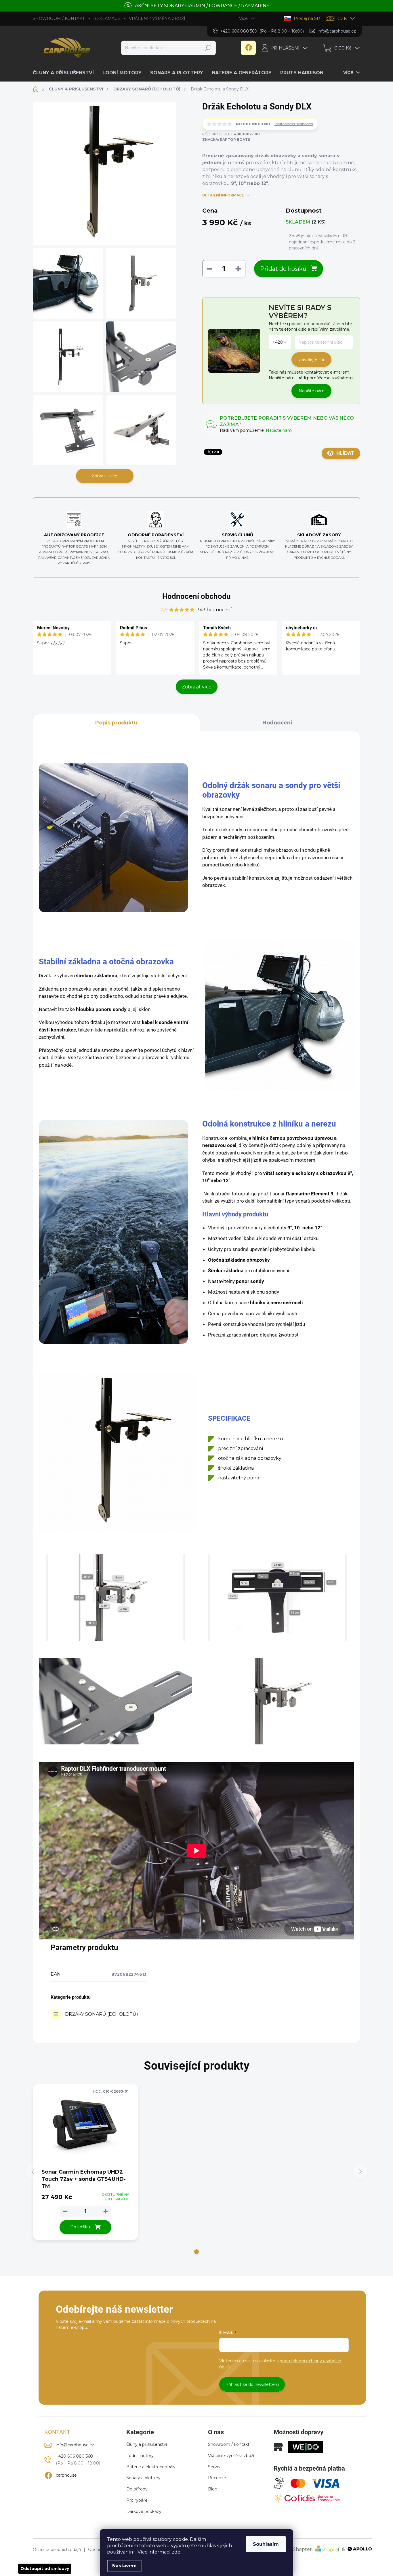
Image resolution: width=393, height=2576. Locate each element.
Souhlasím (266, 2544)
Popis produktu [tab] (116, 723)
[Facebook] (248, 48)
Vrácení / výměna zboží (231, 2456)
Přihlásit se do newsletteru (252, 2384)
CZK (342, 19)
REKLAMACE (107, 18)
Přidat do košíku (283, 269)
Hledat (208, 48)
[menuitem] (65, 73)
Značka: (226, 140)
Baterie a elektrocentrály (151, 2467)
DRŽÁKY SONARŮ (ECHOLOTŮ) (102, 2014)
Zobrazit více (105, 476)
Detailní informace (223, 195)
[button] (197, 2252)
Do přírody (137, 2489)
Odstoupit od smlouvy (45, 2569)
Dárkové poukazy (144, 2511)
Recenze (217, 2478)
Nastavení (124, 2566)
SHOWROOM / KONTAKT (59, 18)
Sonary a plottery (143, 2478)
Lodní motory (140, 2456)
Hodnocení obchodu (197, 596)
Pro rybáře (137, 2500)
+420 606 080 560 (74, 2456)
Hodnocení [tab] (277, 723)
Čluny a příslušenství (147, 2444)
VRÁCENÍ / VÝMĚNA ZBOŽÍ (157, 18)
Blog (213, 2489)
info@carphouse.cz (75, 2445)
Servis (214, 2467)
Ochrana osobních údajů (57, 2550)
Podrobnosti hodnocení (294, 124)
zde (176, 2552)
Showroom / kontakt (229, 2444)
